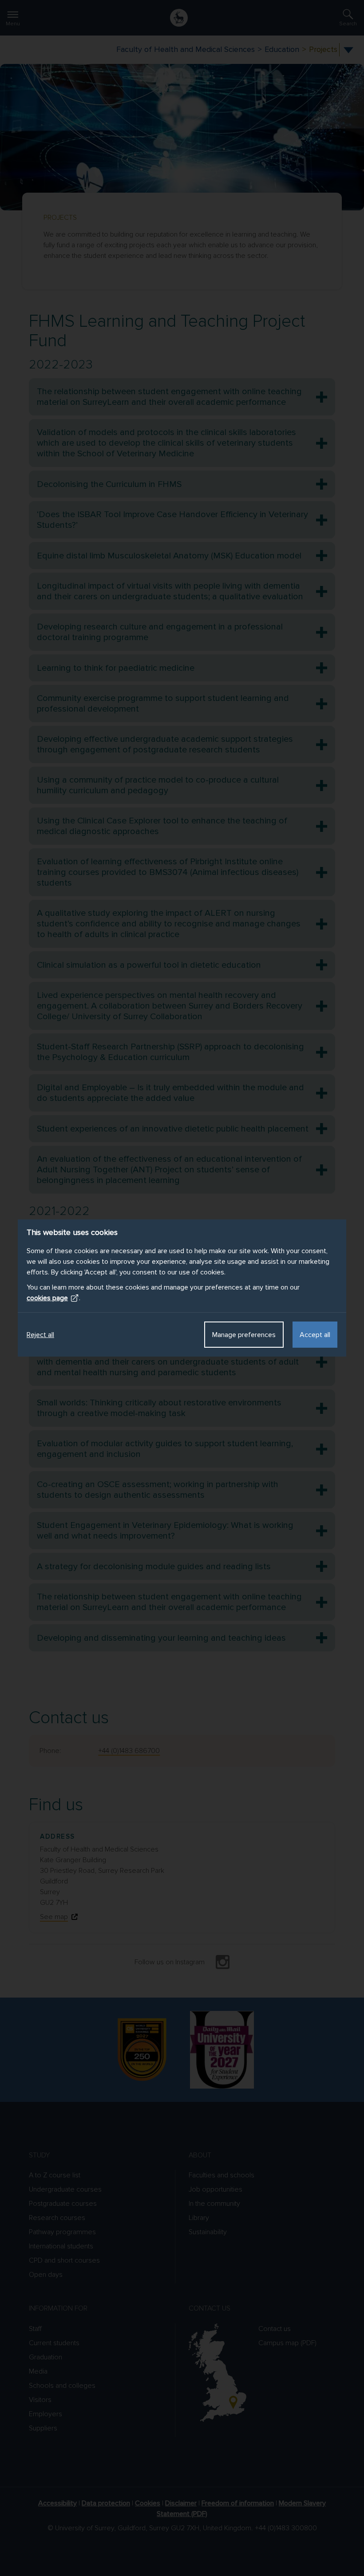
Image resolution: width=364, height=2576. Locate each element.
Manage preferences (244, 1335)
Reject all (40, 1335)
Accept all (315, 1335)
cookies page (47, 1298)
